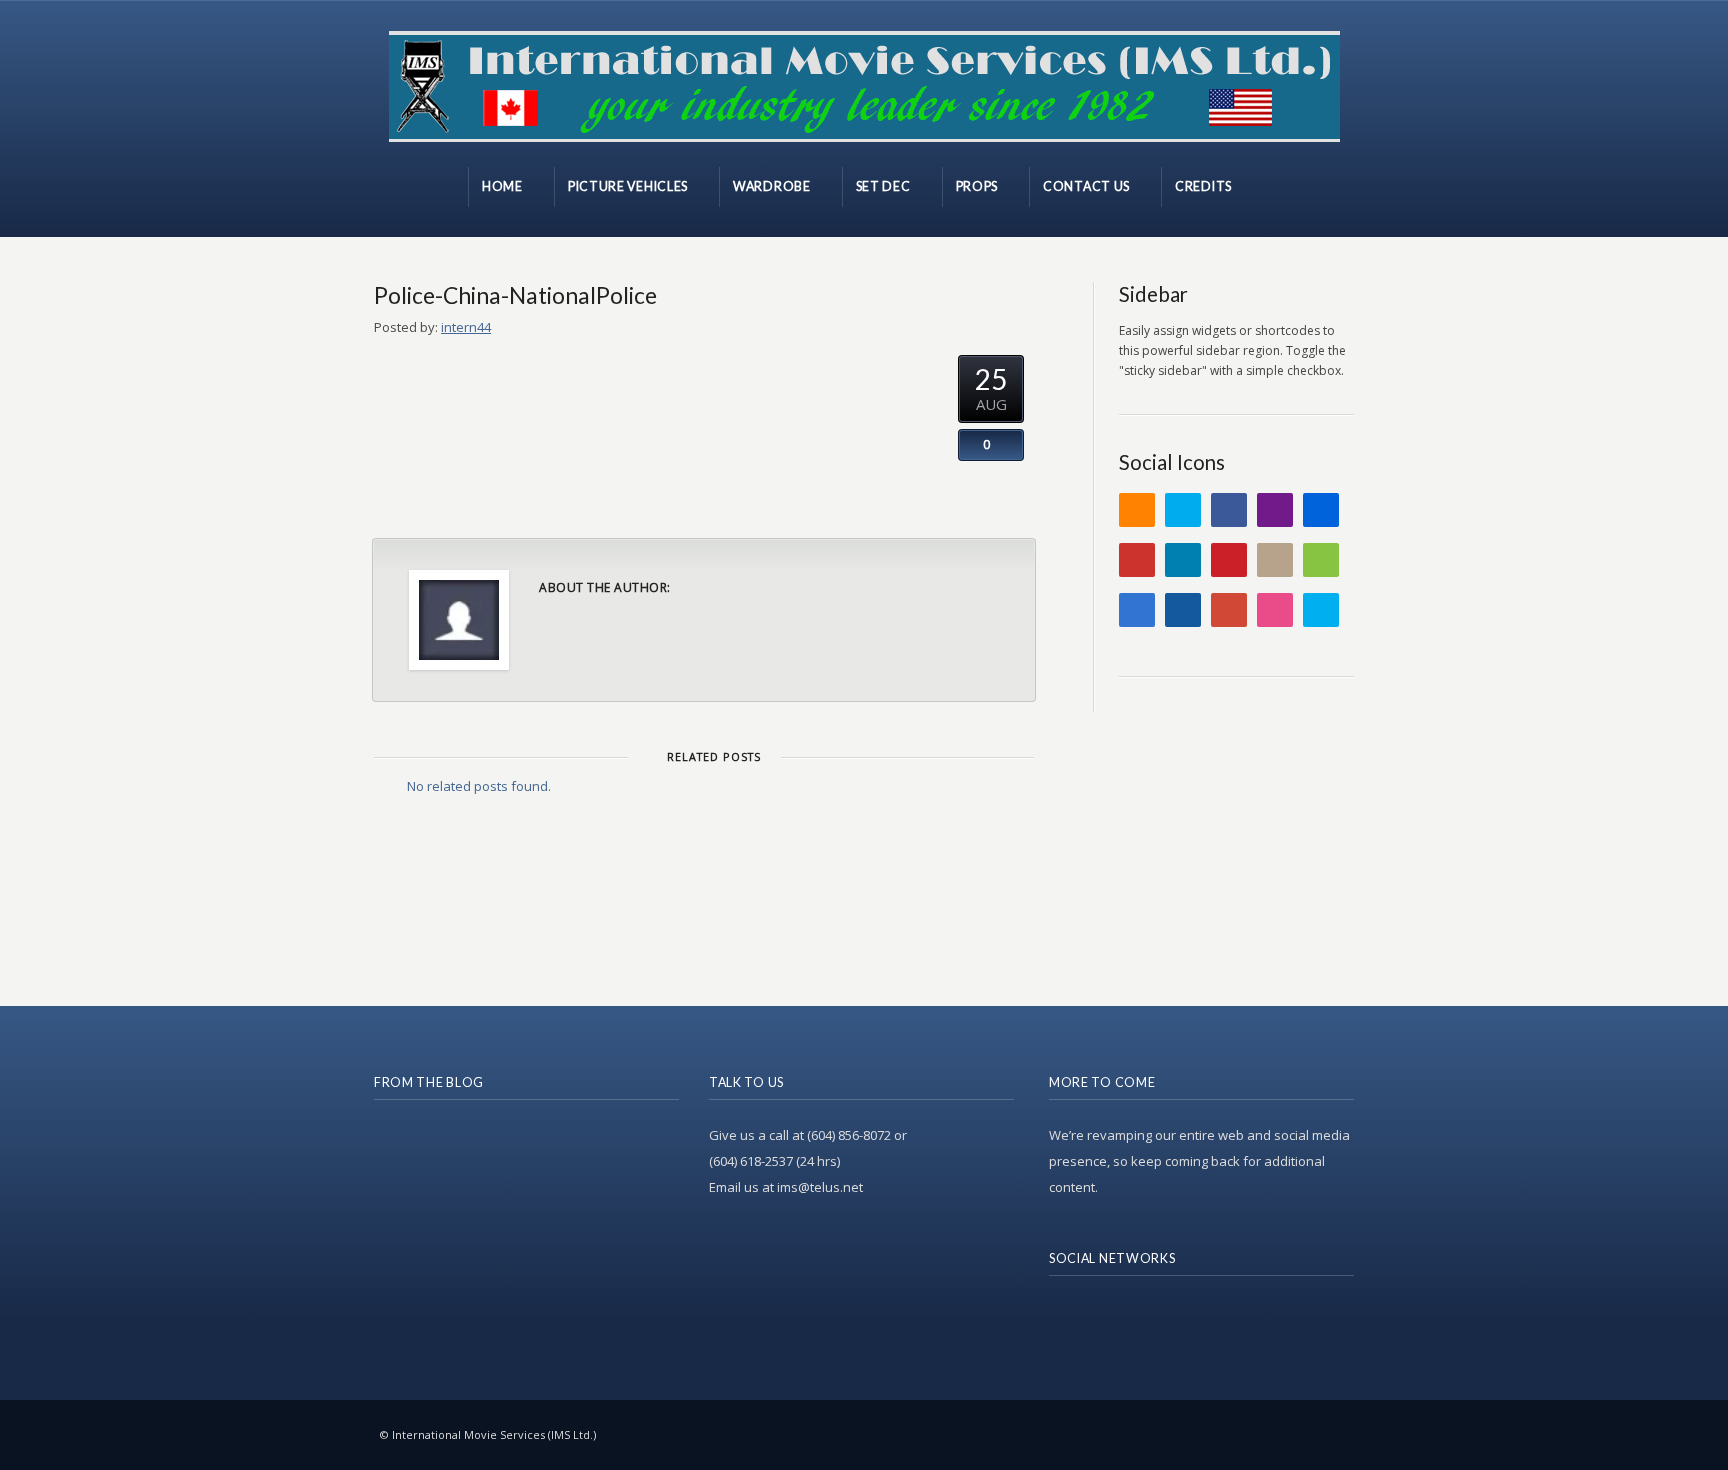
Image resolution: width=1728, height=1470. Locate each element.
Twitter (1183, 510)
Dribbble (1275, 610)
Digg (1183, 610)
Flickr (1321, 510)
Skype (1321, 610)
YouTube (1137, 560)
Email (1275, 510)
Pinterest (1229, 560)
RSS (1137, 510)
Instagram (1275, 560)
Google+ (1229, 610)
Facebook (1229, 510)
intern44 (466, 327)
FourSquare (1321, 560)
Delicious (1137, 610)
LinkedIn (1183, 560)
